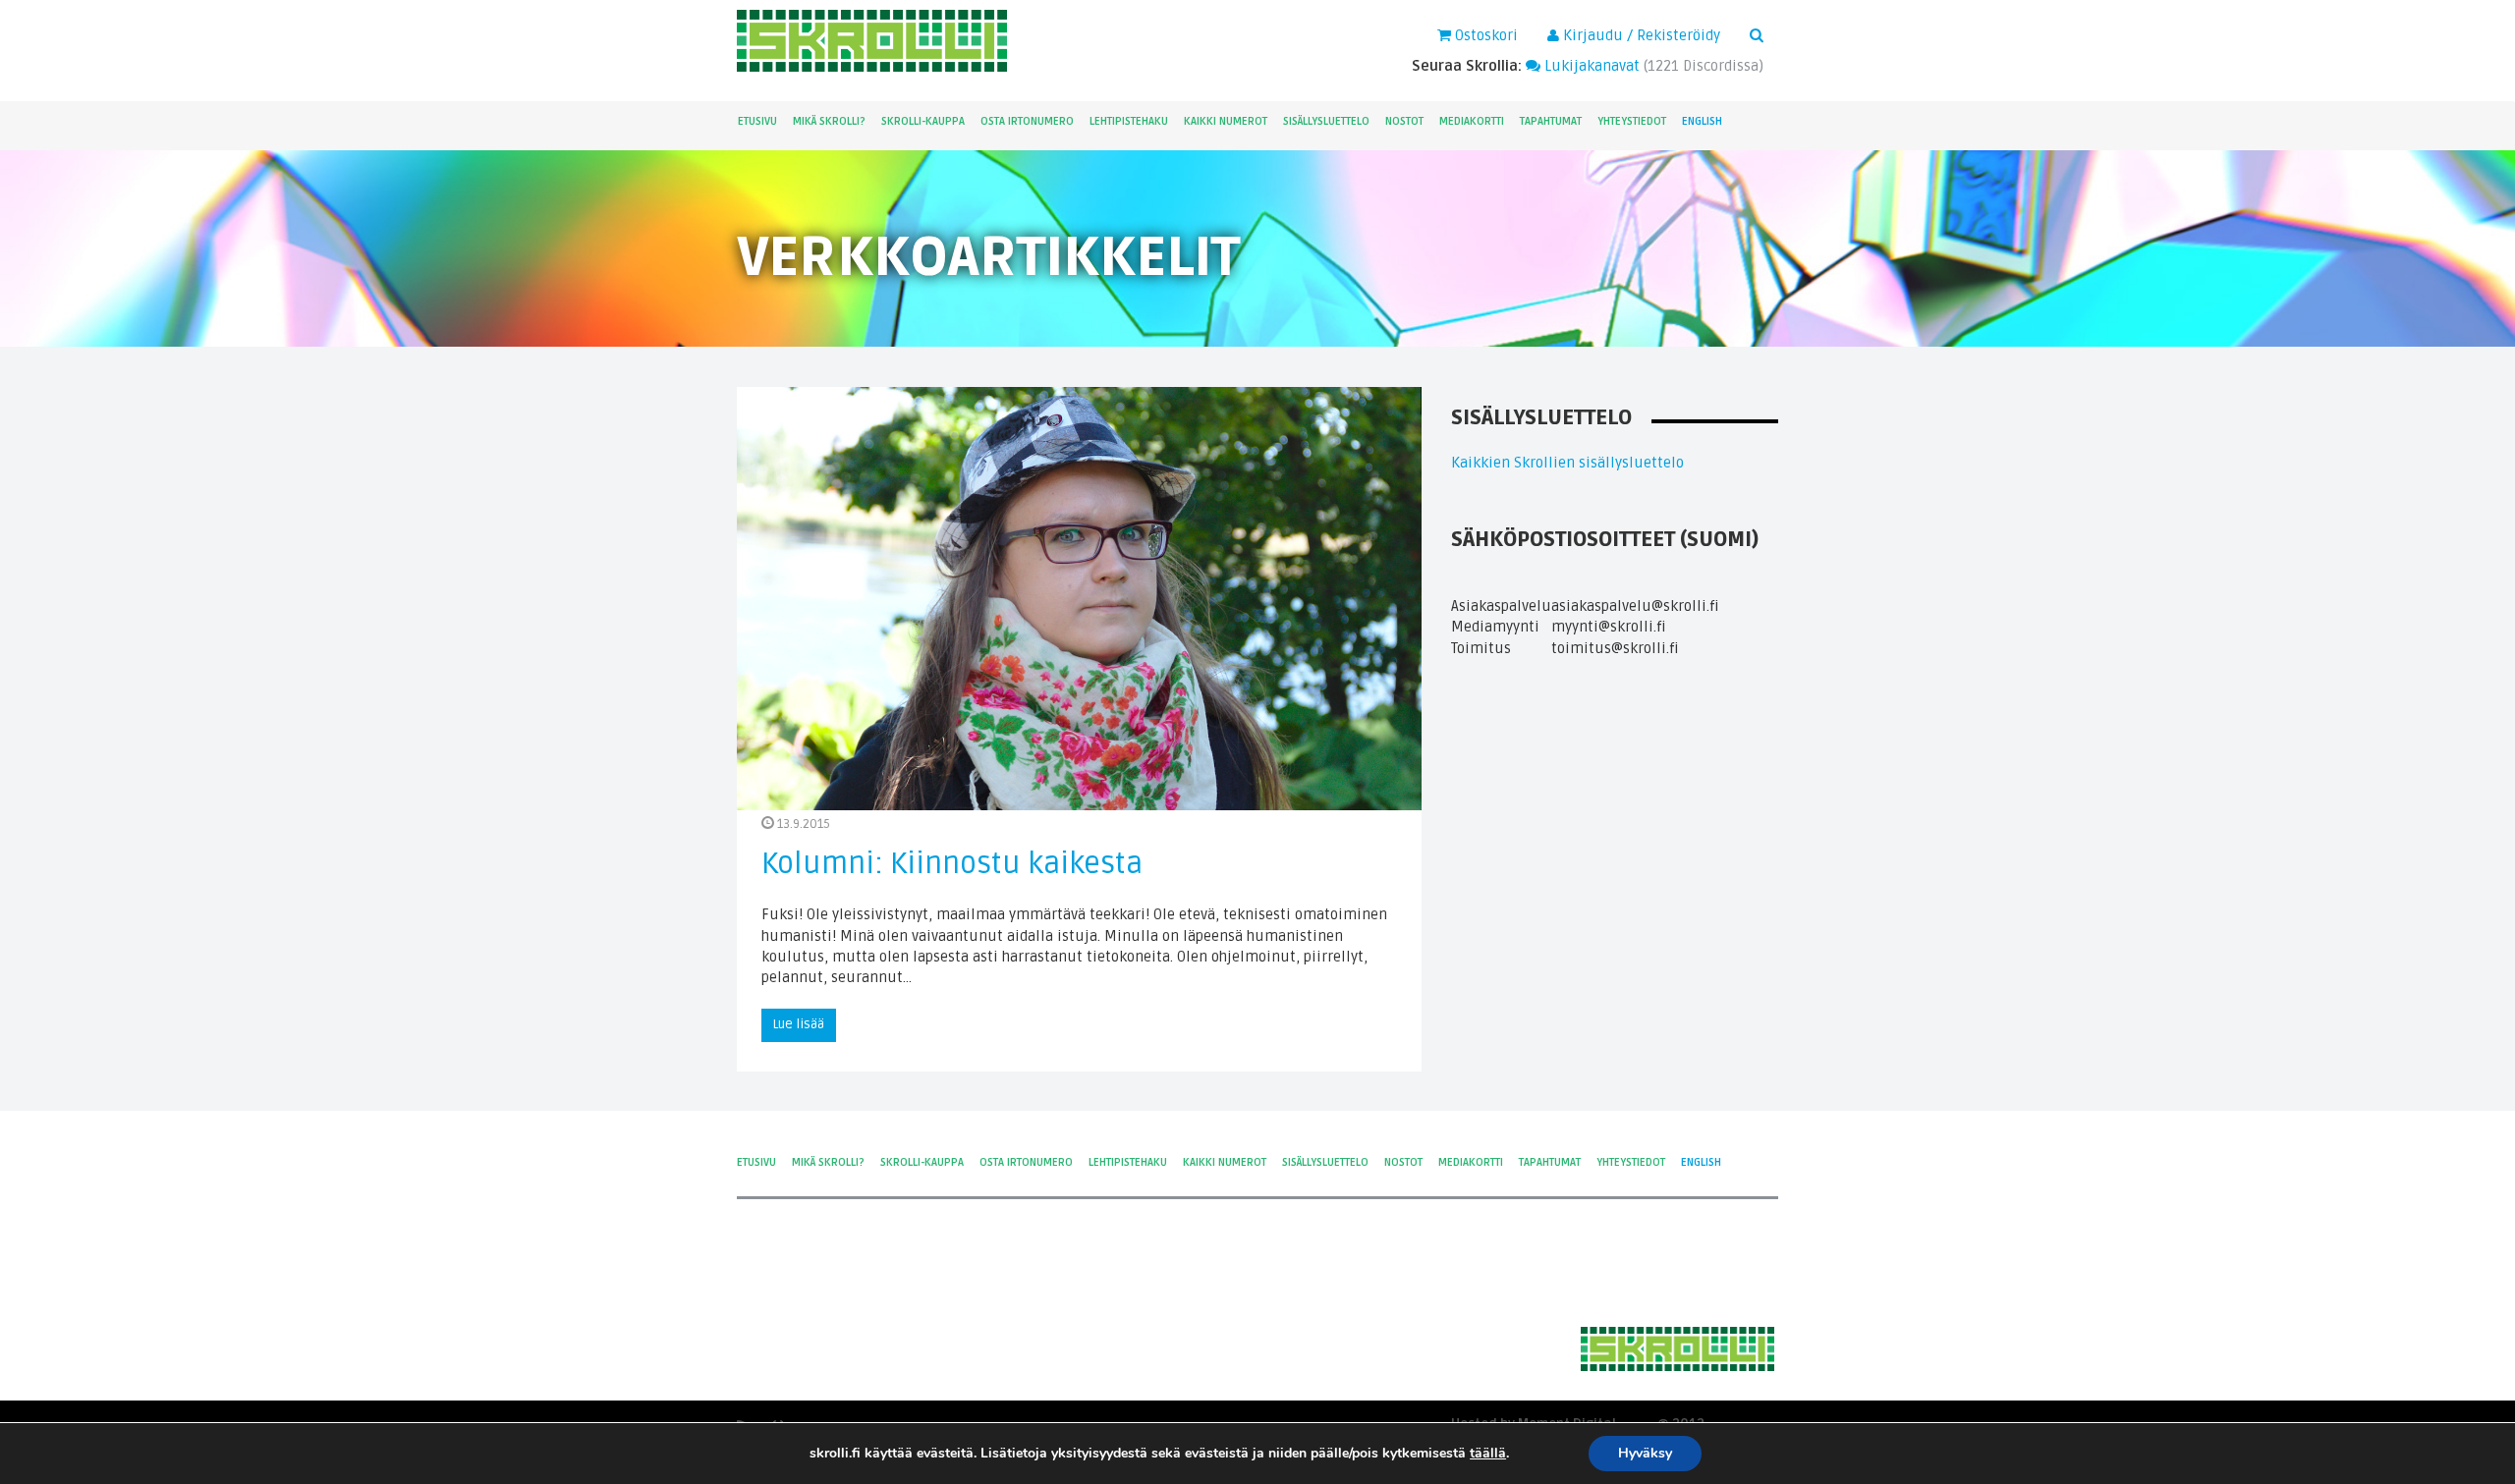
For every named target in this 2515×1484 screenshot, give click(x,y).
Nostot (1404, 121)
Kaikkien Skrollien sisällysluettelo (1567, 463)
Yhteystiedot (1632, 121)
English (1702, 121)
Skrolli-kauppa (923, 121)
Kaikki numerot (1226, 121)
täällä (1488, 1454)
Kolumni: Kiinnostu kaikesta (952, 864)
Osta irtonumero (1027, 121)
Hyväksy (1645, 1453)
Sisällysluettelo (1326, 121)
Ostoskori (1484, 35)
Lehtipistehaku (1129, 121)
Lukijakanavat (1590, 66)
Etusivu (757, 121)
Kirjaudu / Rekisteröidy (1640, 35)
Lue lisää (799, 1024)
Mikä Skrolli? (829, 121)
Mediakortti (1472, 121)
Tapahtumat (1551, 121)
